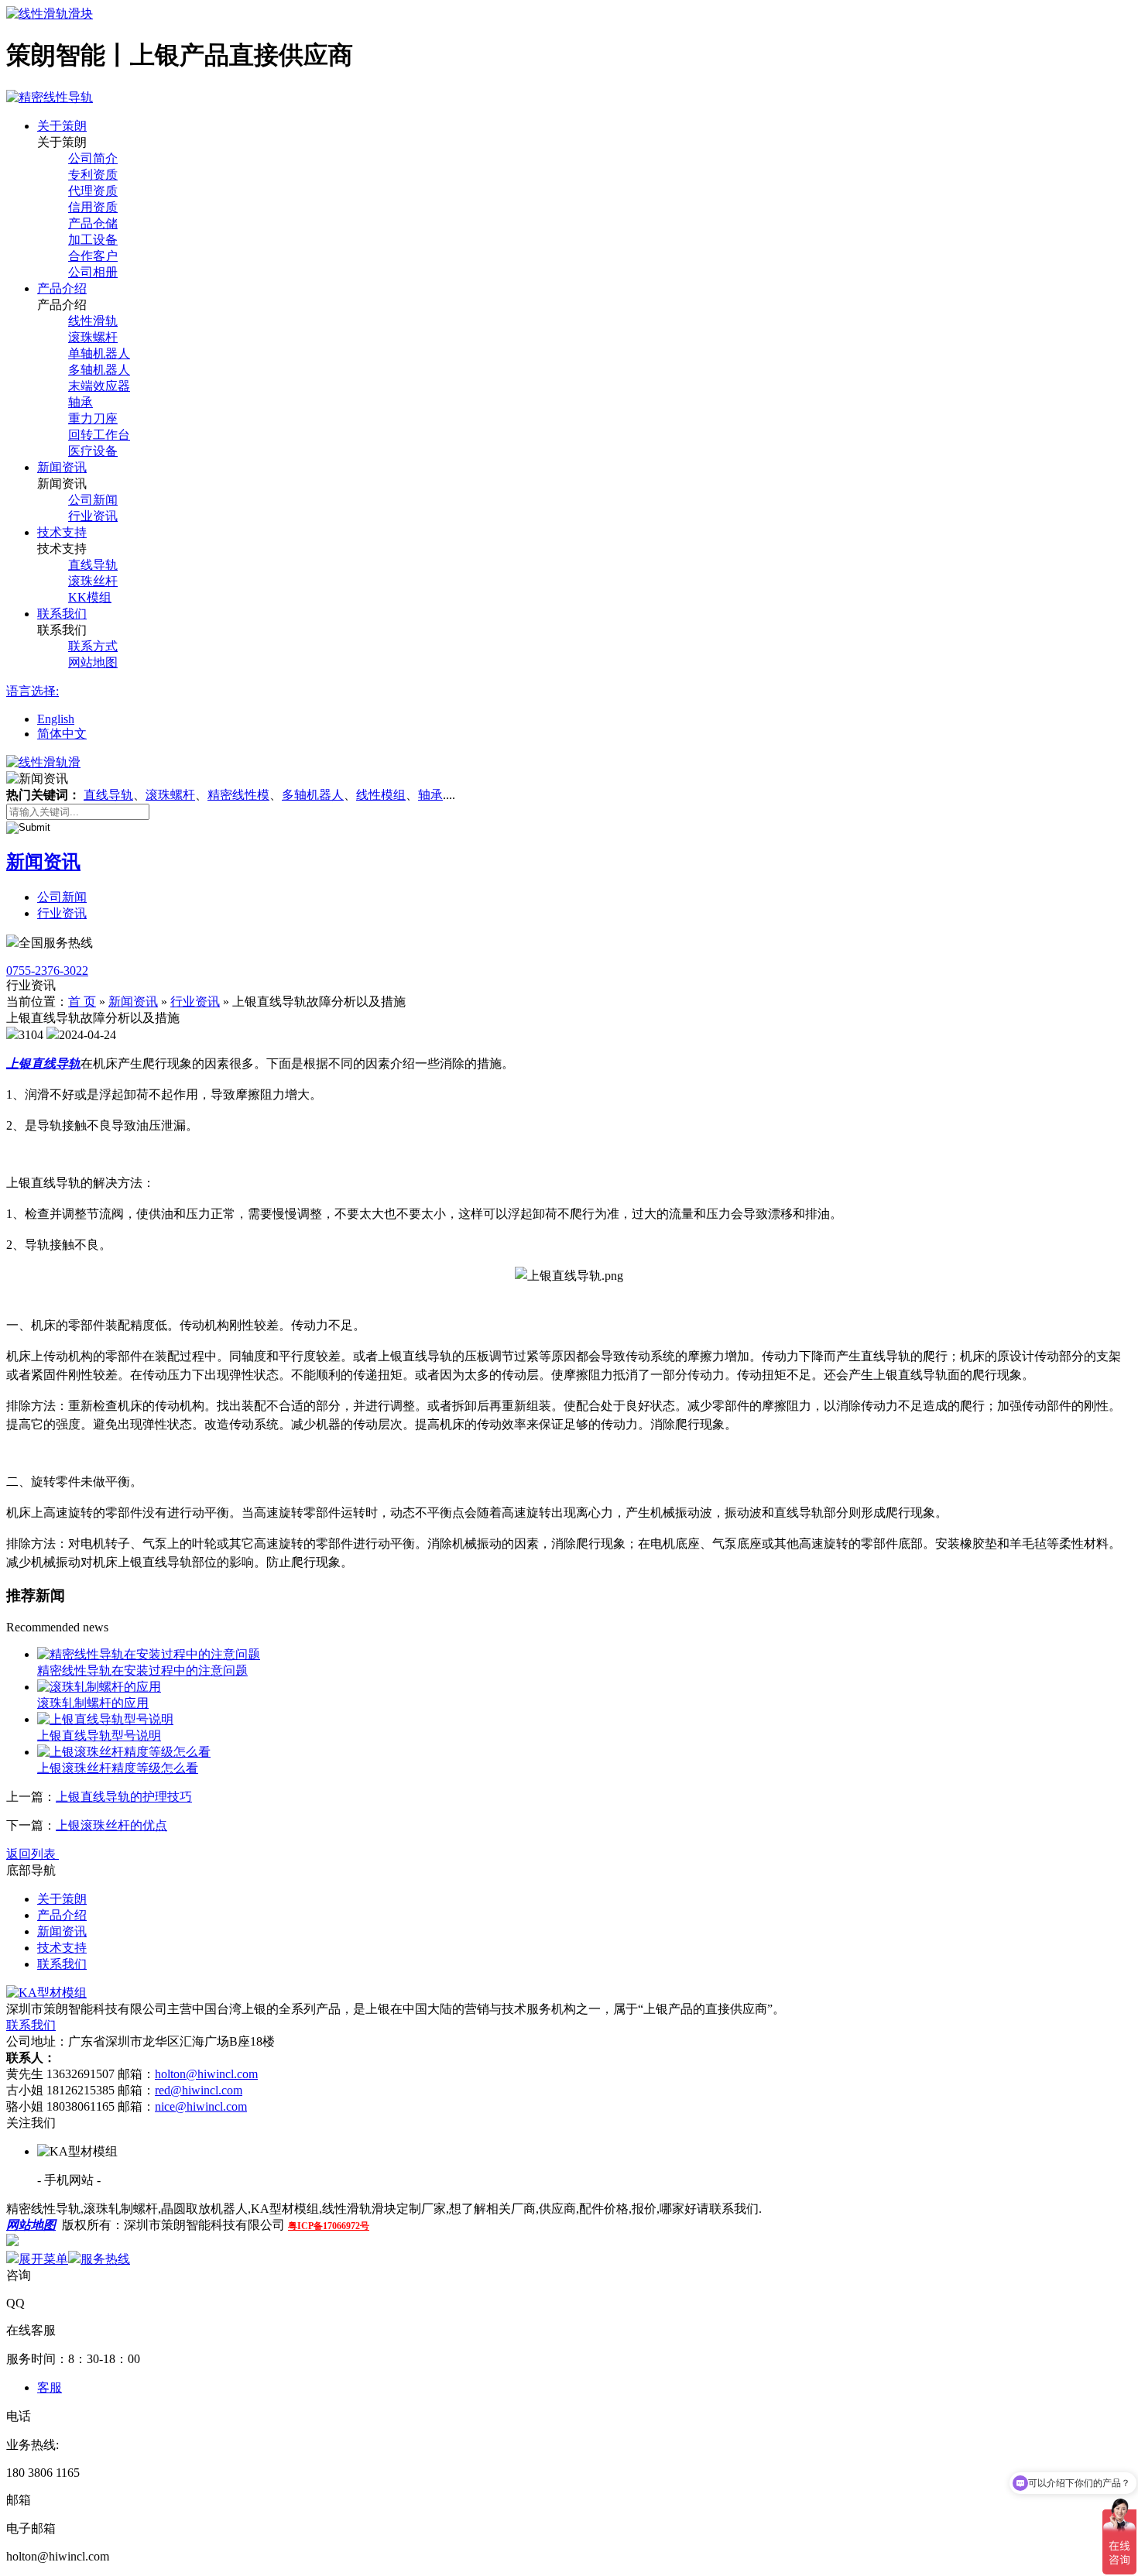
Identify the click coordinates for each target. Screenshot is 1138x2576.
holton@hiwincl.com (206, 2074)
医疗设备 (93, 451)
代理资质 (93, 191)
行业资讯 (93, 516)
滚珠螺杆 (93, 337)
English (56, 719)
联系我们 (62, 614)
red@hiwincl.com (199, 2090)
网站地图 (93, 662)
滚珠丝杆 (93, 581)
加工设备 (93, 240)
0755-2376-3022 (47, 971)
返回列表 (33, 1854)
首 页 (82, 1002)
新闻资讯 (62, 467)
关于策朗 (62, 126)
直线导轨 (93, 565)
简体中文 (62, 734)
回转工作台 (99, 435)
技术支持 (62, 532)
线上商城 (43, 2242)
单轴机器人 (99, 353)
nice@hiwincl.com (201, 2106)
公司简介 (93, 158)
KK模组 (90, 597)
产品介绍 (62, 288)
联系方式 (93, 646)
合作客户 (93, 256)
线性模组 (381, 795)
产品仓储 (93, 223)
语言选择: (33, 691)
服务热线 (105, 2259)
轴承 (81, 402)
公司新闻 (93, 500)
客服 (50, 2387)
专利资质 (93, 175)
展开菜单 (43, 2259)
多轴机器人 (99, 370)
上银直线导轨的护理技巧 (124, 1797)
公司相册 (93, 272)
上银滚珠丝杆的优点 (111, 1825)
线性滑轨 (93, 321)
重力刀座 (93, 418)
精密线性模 (238, 795)
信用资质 (93, 207)
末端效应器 (99, 386)
